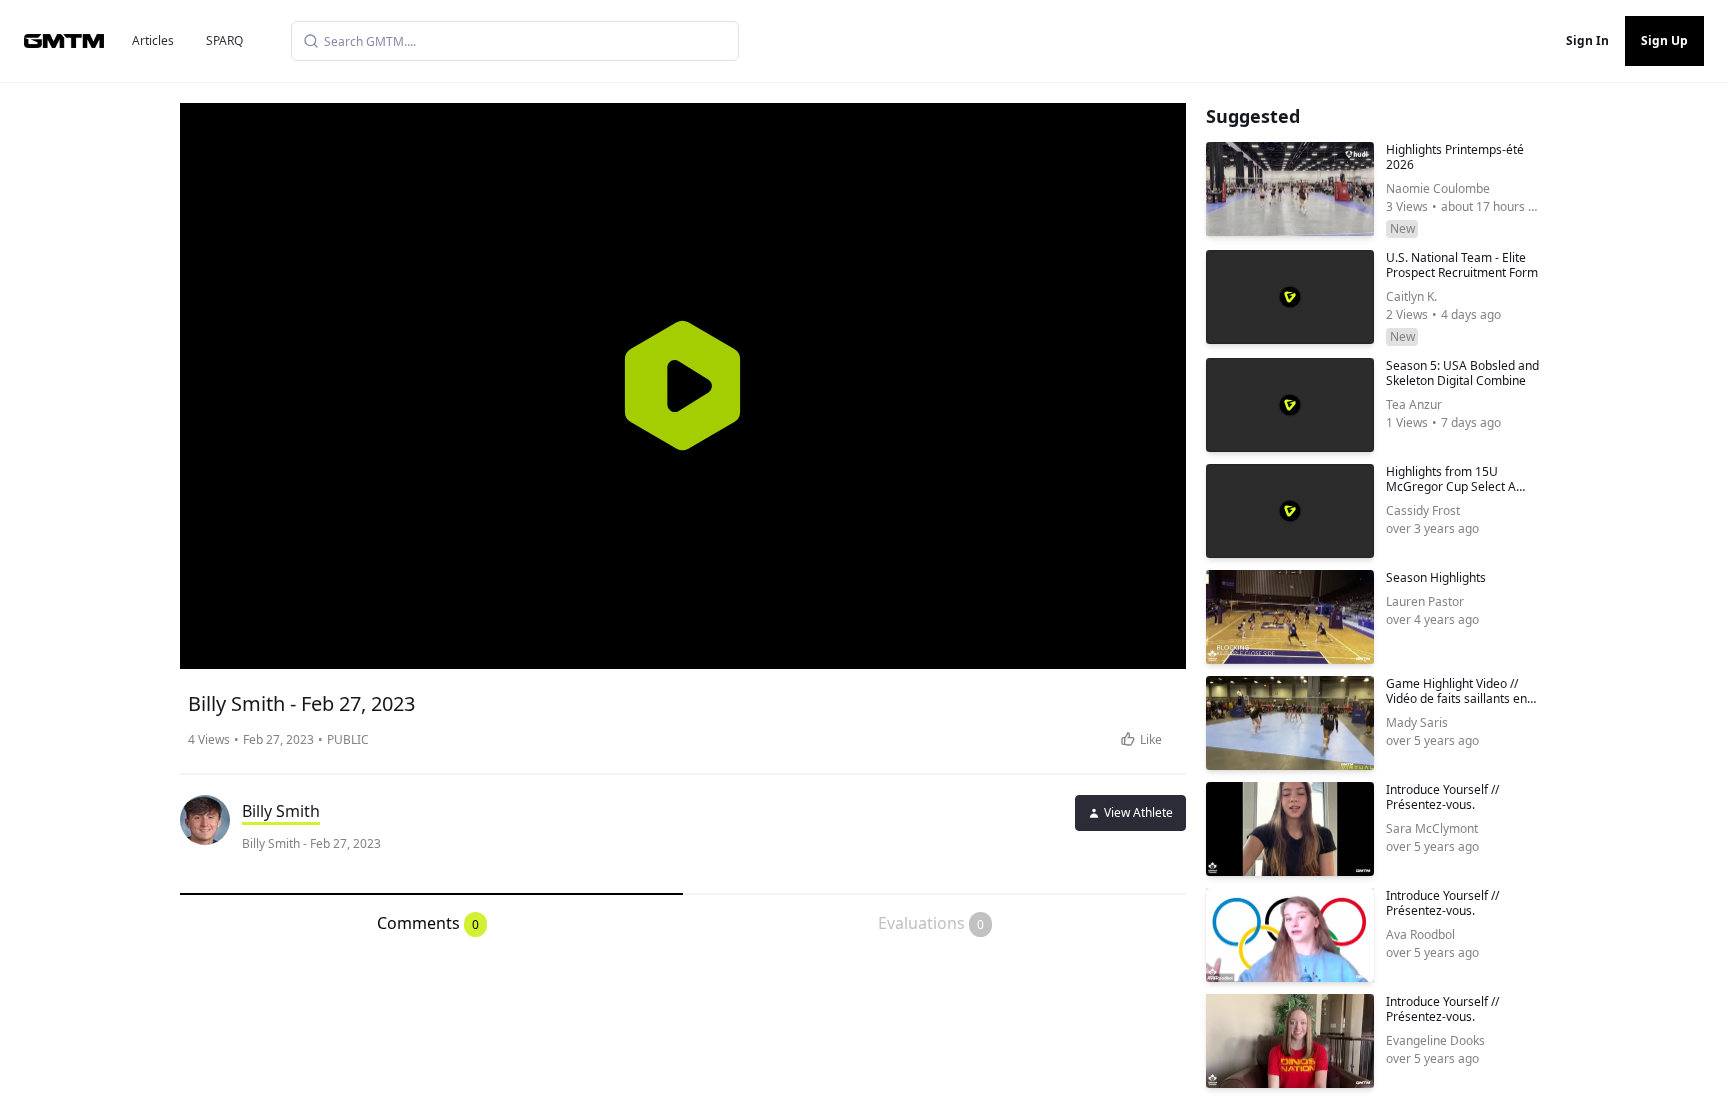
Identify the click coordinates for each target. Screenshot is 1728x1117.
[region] (683, 386)
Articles (153, 40)
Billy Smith (281, 811)
